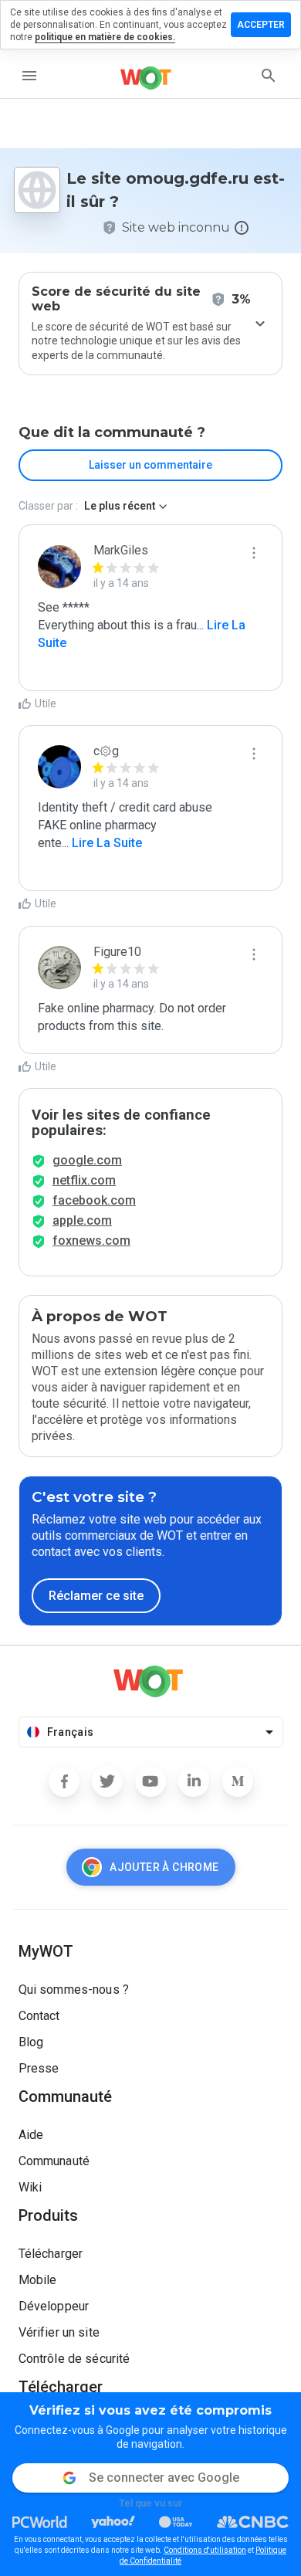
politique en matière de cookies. (105, 37)
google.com (87, 1160)
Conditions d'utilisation (205, 2550)
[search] (269, 76)
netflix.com (84, 1180)
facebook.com (94, 1200)
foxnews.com (91, 1241)
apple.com (82, 1220)
